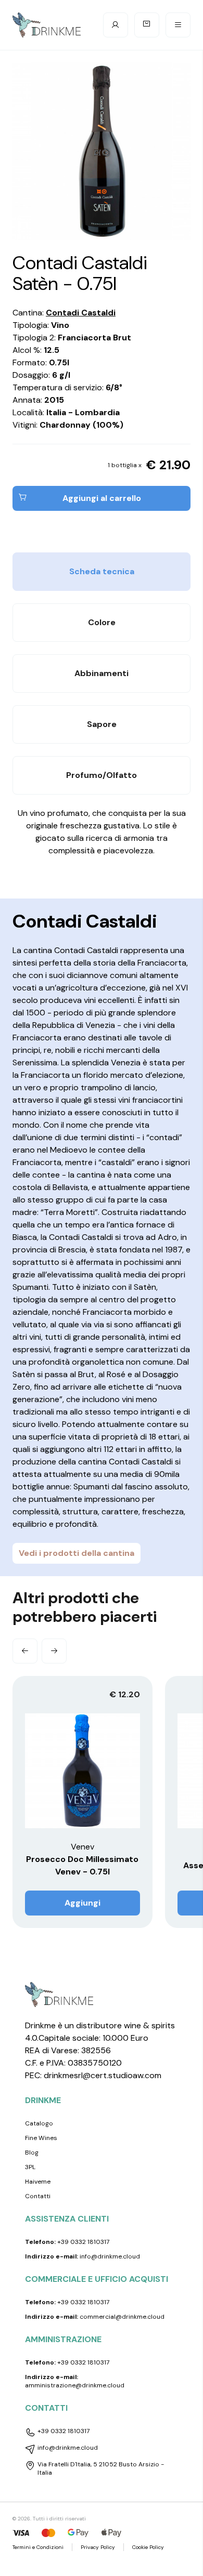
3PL (30, 2167)
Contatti (38, 2196)
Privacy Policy (98, 2547)
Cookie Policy (148, 2547)
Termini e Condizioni (38, 2547)
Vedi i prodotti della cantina (77, 1553)
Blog (32, 2152)
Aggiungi (83, 1903)
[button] (25, 1651)
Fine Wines (41, 2138)
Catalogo (39, 2123)
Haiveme (38, 2182)
